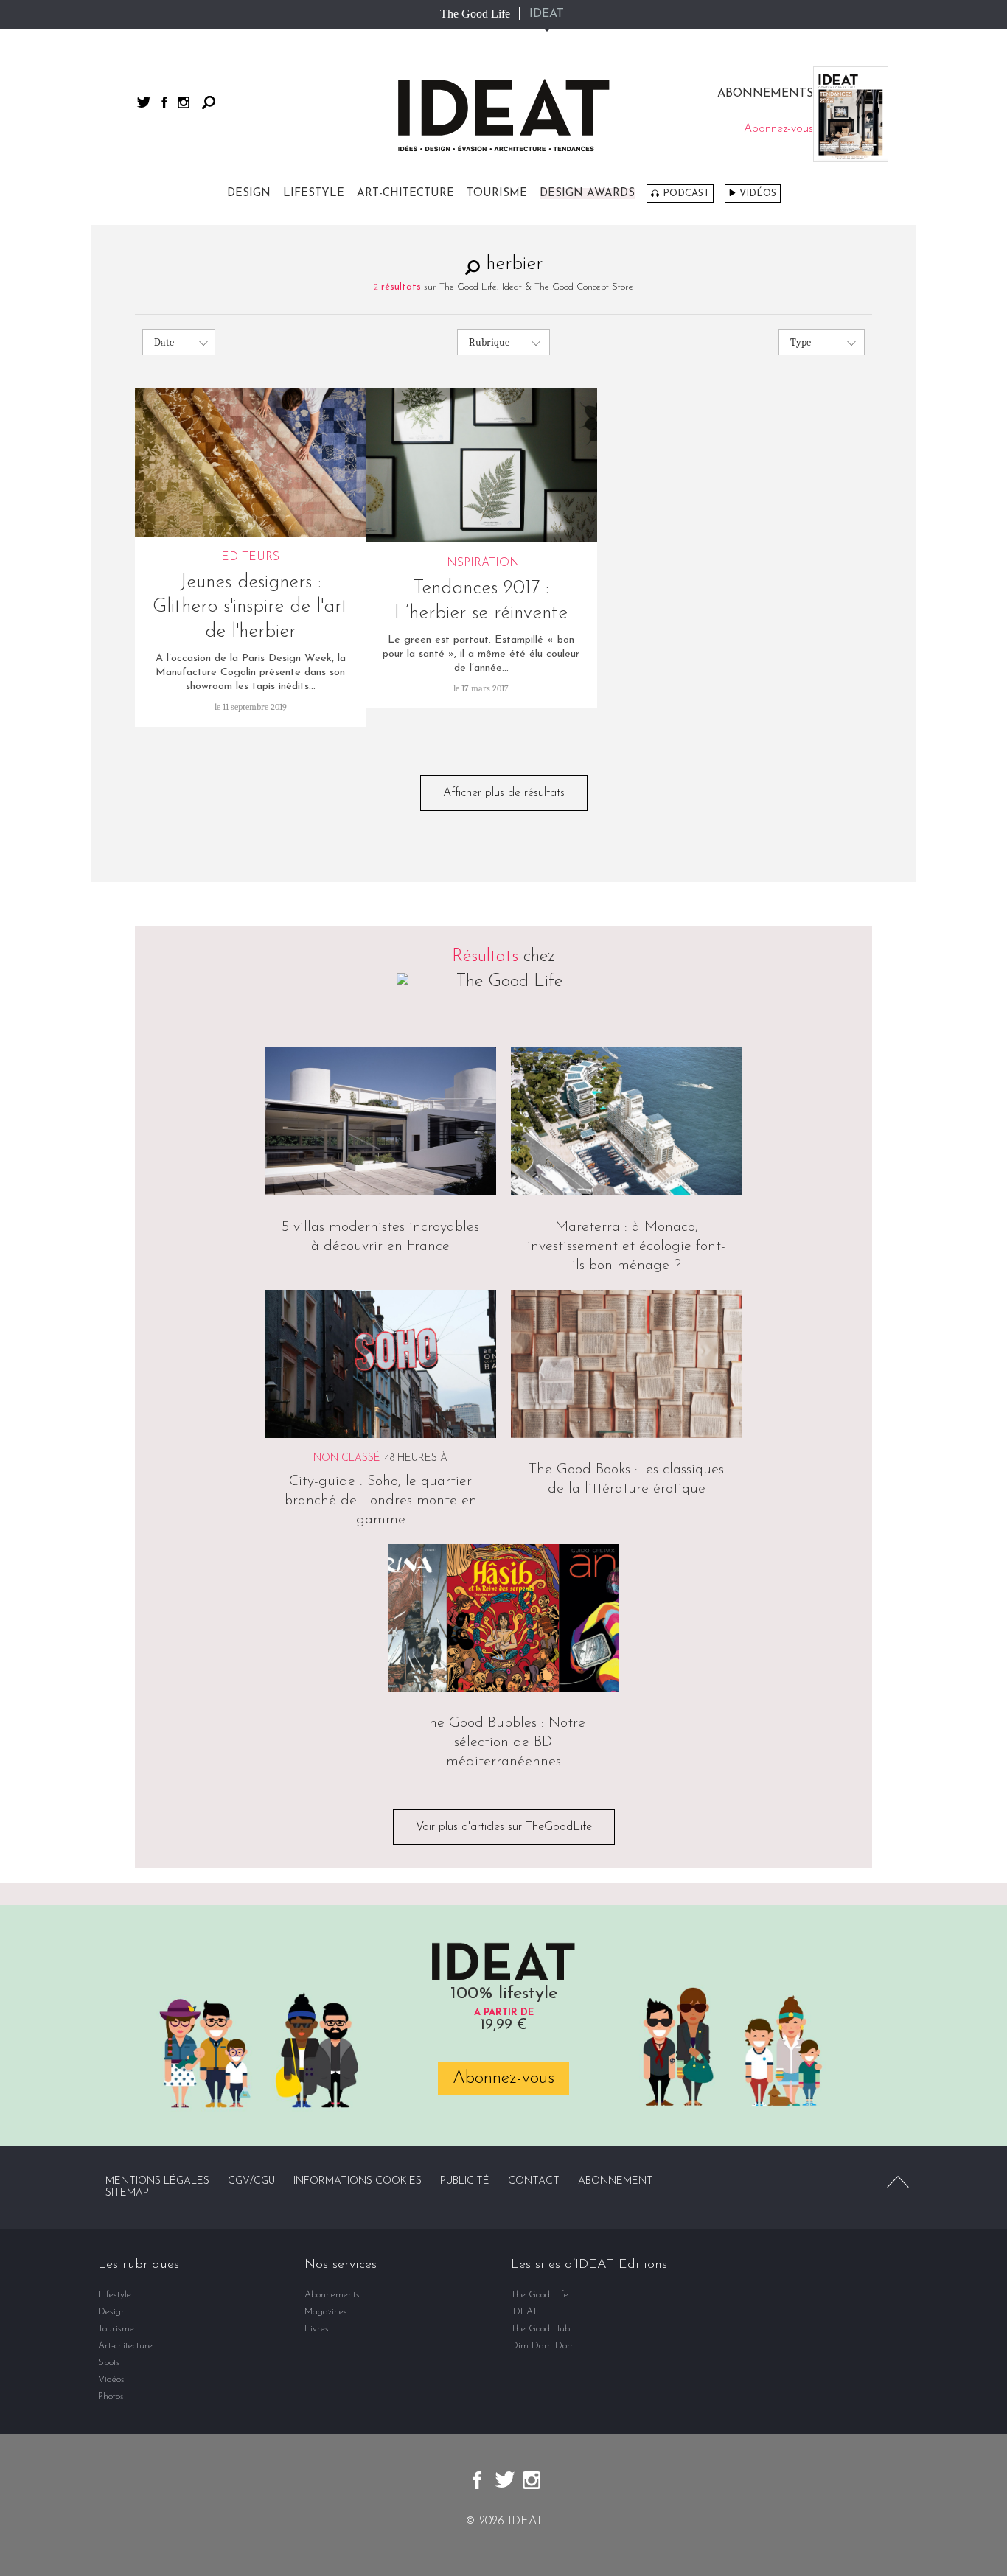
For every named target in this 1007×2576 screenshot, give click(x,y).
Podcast (686, 193)
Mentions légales (157, 2181)
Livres (317, 2329)
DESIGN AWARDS (587, 193)
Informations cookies (358, 2181)
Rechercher (209, 102)
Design (249, 193)
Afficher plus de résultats (504, 793)
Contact (534, 2181)
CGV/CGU (251, 2181)
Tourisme (497, 193)
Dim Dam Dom (543, 2346)
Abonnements (332, 2295)
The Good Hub (540, 2329)
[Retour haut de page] (898, 2182)
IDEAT (547, 14)
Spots (109, 2363)
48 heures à (416, 1458)
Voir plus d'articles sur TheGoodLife (504, 1827)
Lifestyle (314, 193)
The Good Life (475, 14)
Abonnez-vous (503, 2078)
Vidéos (758, 193)
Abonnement (616, 2181)
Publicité (465, 2181)
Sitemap (127, 2193)
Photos (111, 2397)
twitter (144, 102)
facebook (164, 102)
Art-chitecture (405, 193)
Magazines (326, 2312)
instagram (184, 102)
